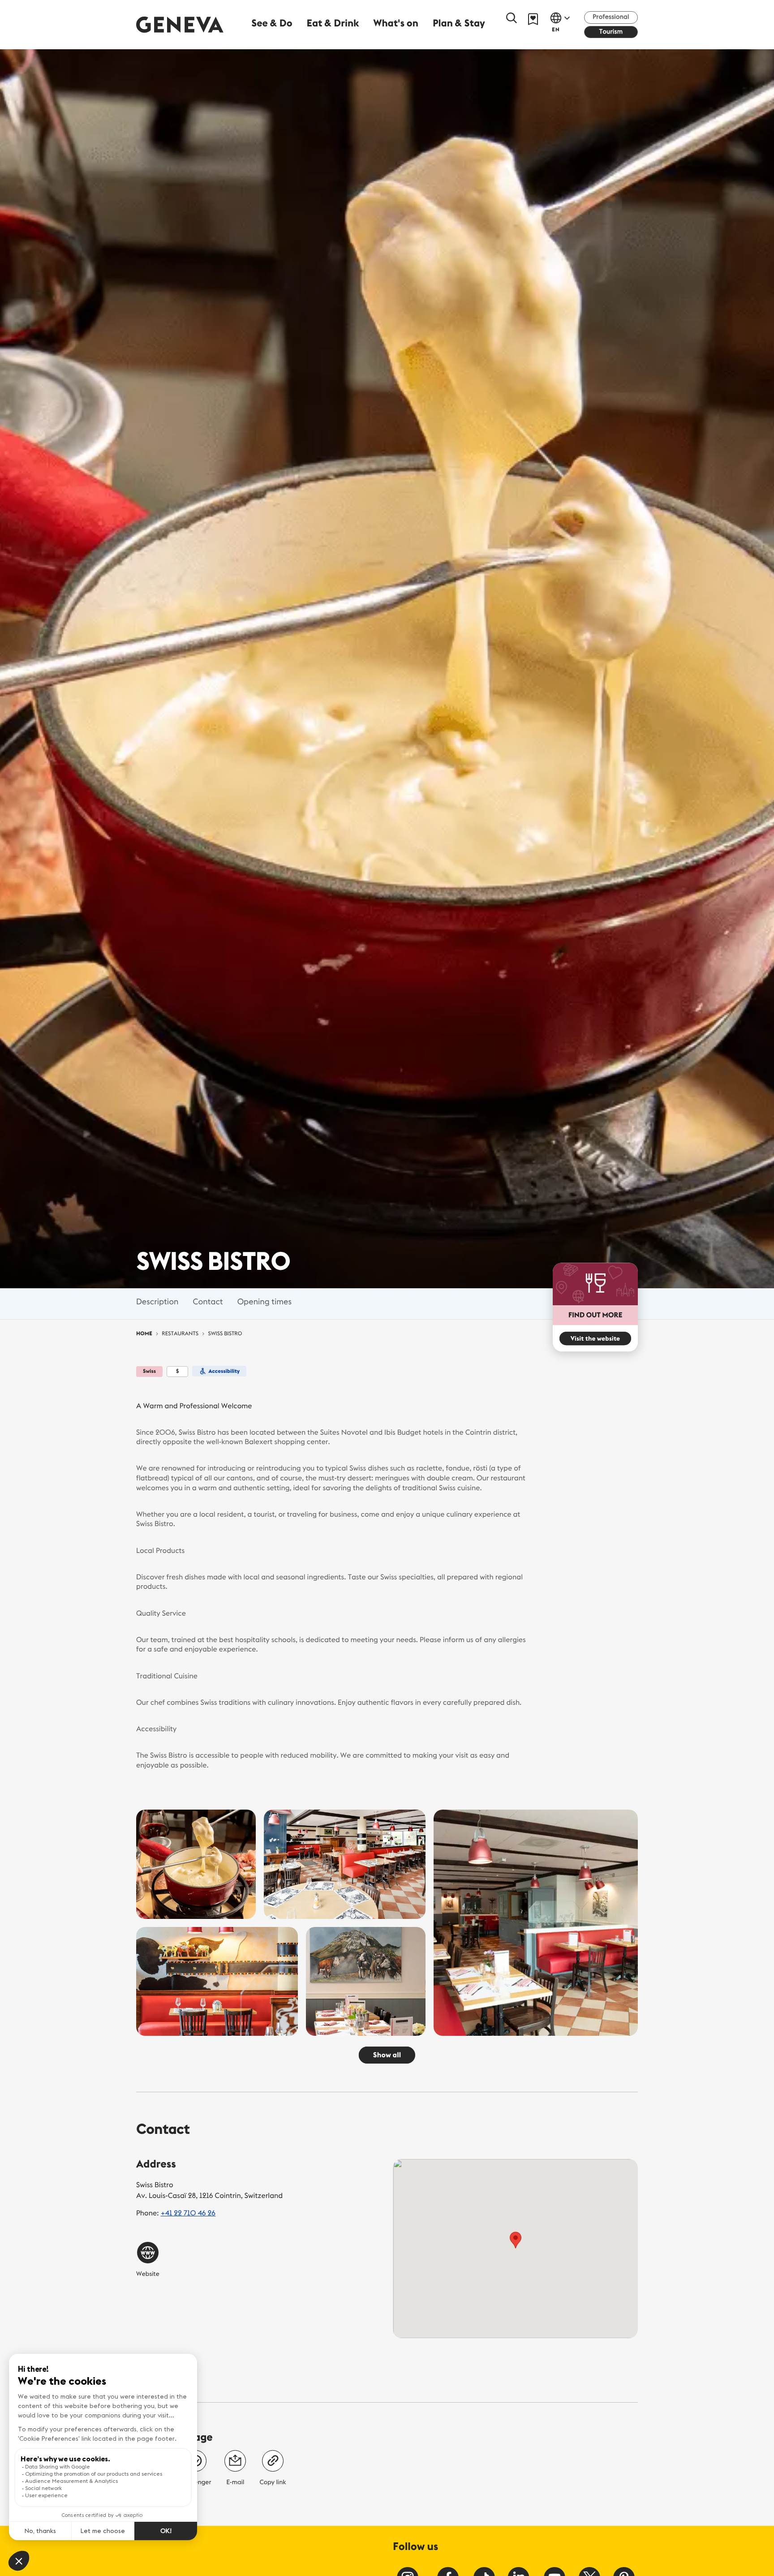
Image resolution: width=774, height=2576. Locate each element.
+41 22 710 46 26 (188, 2213)
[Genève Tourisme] (180, 24)
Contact (208, 1301)
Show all (387, 2055)
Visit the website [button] (595, 1339)
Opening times (264, 1301)
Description (157, 1301)
